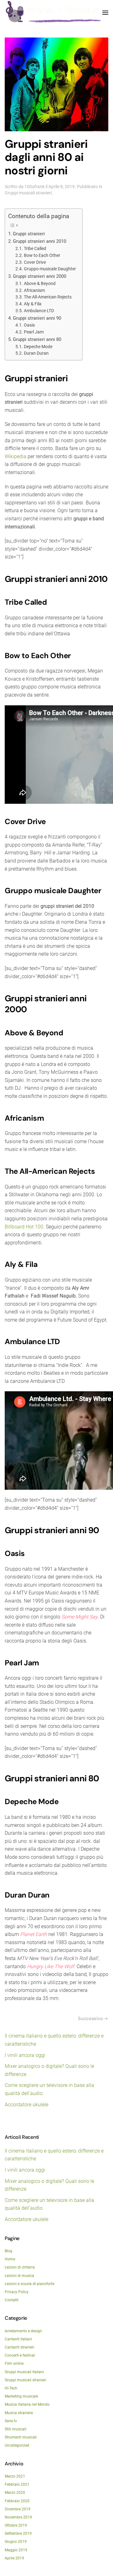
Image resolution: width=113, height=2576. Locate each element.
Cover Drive (35, 262)
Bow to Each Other (42, 255)
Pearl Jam (34, 332)
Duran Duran (36, 353)
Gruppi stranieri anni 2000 (40, 276)
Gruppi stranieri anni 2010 (40, 241)
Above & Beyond (40, 283)
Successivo (90, 2018)
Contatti (12, 2300)
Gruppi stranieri (29, 234)
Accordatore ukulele (27, 2105)
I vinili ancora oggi (25, 2055)
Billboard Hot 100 (24, 1227)
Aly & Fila (33, 304)
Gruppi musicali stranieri (28, 193)
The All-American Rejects (48, 297)
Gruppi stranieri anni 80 (37, 339)
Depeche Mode (38, 347)
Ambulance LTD (39, 311)
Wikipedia (16, 456)
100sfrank (35, 187)
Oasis (29, 325)
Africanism (34, 290)
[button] (105, 13)
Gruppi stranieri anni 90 (37, 318)
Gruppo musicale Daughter (50, 269)
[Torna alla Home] (54, 13)
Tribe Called (35, 248)
